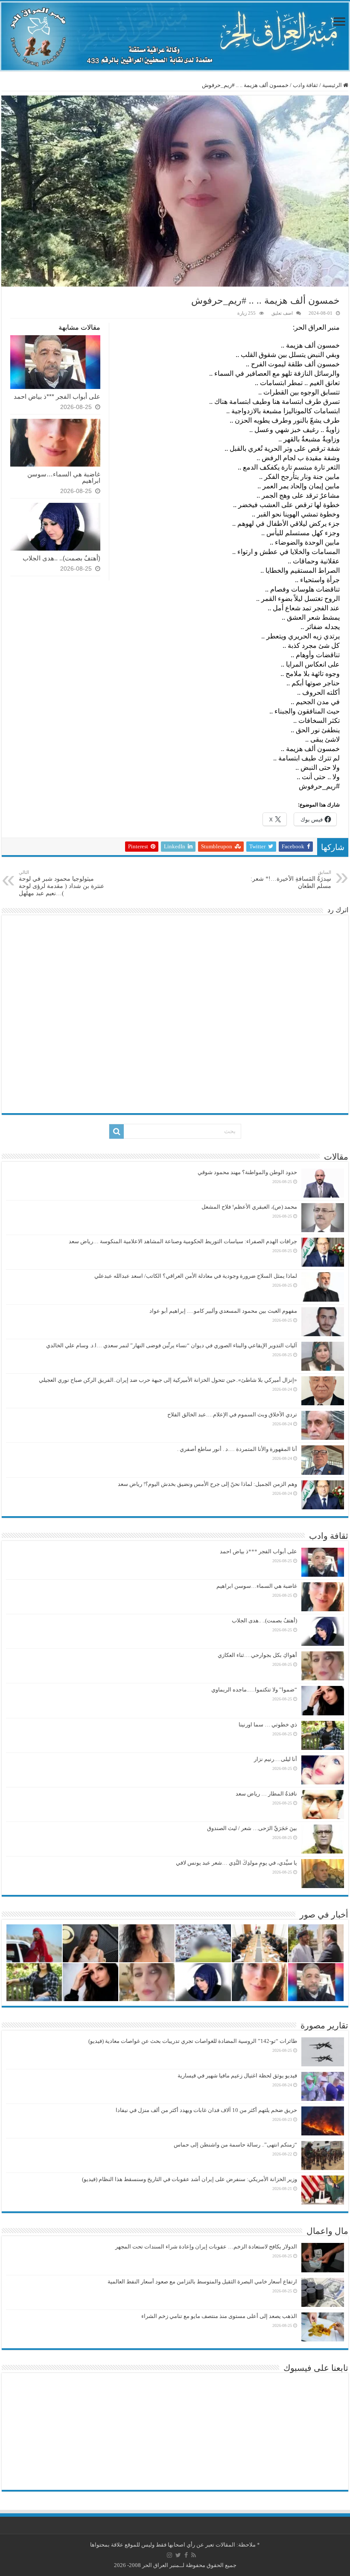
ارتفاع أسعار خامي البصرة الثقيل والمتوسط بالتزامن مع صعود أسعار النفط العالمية (202, 2282)
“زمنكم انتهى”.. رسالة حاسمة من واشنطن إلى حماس (235, 2145)
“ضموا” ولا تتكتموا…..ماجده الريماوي (254, 1690)
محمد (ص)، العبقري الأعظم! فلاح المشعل (249, 1207)
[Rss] (194, 2555)
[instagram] (169, 2555)
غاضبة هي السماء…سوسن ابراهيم (64, 477)
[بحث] (117, 1131)
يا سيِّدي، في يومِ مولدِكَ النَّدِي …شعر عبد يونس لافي (236, 1863)
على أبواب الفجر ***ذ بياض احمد (57, 396)
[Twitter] (178, 2555)
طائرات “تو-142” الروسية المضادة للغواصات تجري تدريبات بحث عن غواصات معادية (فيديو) (193, 2041)
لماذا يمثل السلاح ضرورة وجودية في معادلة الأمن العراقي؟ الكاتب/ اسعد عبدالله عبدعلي (196, 1276)
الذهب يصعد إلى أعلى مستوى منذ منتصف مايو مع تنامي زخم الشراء (219, 2316)
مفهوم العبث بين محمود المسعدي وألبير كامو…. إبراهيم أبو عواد (223, 1311)
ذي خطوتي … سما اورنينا (268, 1725)
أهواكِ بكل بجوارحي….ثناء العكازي (257, 1655)
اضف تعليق (282, 313)
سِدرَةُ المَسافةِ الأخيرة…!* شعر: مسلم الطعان (291, 879)
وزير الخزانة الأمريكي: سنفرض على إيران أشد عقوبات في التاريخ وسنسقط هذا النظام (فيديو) (190, 2179)
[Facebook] (186, 2555)
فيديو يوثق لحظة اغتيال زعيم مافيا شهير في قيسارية (237, 2076)
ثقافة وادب (305, 85)
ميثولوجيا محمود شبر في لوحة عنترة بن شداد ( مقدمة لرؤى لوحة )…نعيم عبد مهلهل (61, 883)
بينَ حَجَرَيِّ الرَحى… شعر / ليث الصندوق (252, 1828)
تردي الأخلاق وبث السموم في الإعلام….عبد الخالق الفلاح (232, 1414)
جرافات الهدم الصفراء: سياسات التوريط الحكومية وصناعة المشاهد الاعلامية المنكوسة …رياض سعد (183, 1241)
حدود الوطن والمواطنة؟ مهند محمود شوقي (247, 1172)
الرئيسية (333, 85)
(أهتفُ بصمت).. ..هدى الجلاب (61, 558)
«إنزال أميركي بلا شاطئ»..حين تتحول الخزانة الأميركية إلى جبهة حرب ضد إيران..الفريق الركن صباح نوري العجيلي (168, 1380)
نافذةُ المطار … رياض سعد (266, 1794)
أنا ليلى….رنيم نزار (276, 1759)
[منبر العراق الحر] (175, 36)
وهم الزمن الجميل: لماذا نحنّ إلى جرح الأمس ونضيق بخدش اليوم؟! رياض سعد (207, 1484)
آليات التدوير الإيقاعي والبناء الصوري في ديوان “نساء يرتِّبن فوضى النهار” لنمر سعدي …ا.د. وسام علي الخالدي (172, 1345)
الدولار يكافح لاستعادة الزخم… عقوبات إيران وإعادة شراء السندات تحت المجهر (206, 2247)
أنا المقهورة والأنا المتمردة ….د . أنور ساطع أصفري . (237, 1449)
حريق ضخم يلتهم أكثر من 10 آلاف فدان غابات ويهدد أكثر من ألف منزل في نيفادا (206, 2110)
